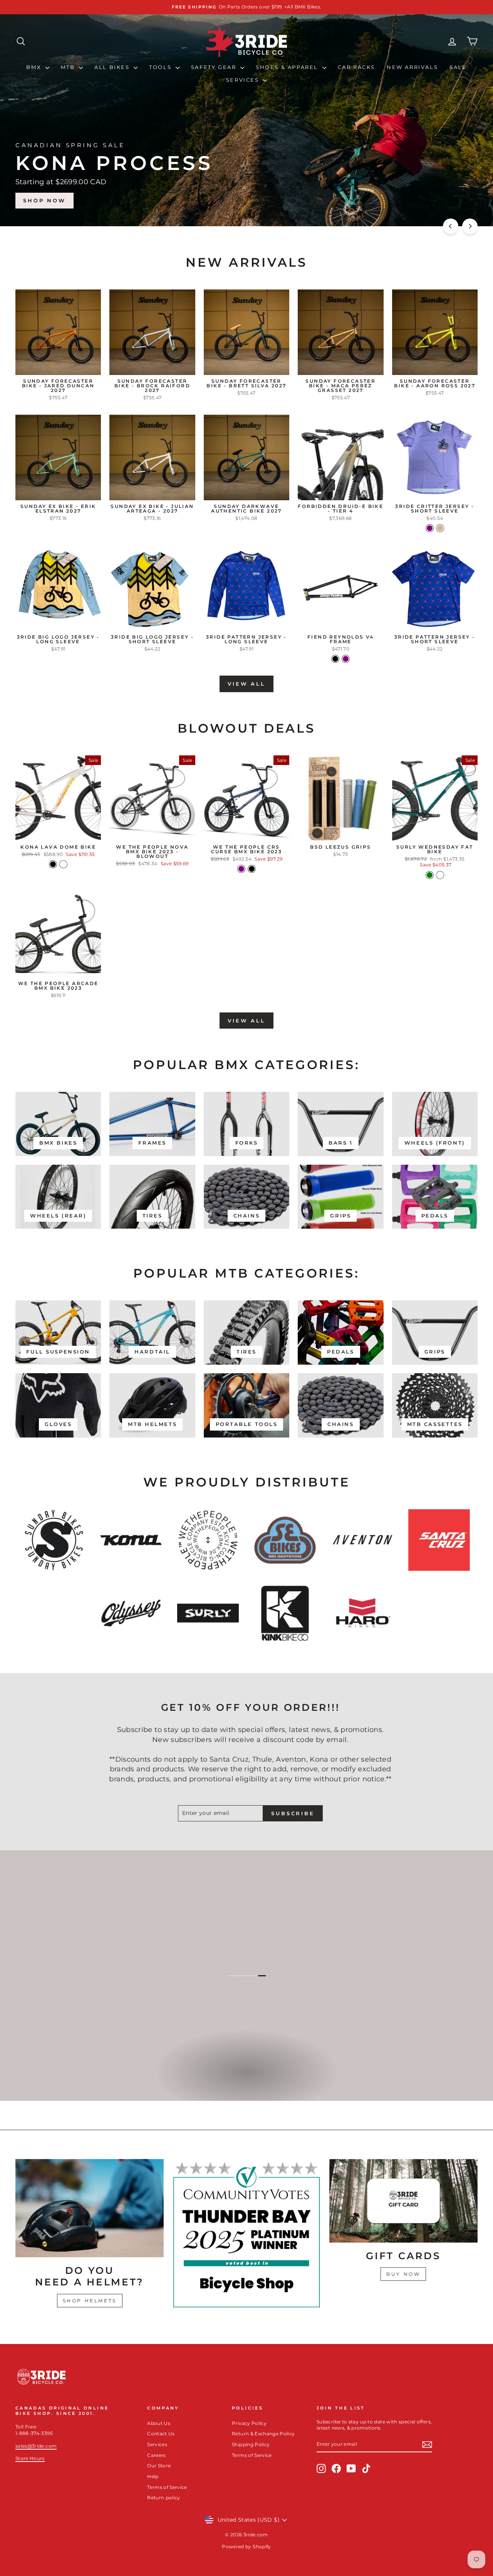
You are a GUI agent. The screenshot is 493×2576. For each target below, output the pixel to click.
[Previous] (451, 226)
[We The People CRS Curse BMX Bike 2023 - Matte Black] (252, 869)
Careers (156, 2455)
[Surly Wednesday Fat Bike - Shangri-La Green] (430, 875)
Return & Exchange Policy (263, 2434)
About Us (159, 2423)
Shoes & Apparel (288, 67)
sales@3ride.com (36, 2446)
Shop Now (447, 200)
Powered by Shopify (246, 2547)
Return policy (164, 2498)
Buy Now (403, 2274)
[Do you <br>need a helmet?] (90, 2208)
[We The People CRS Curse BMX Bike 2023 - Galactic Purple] (241, 869)
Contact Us (161, 2434)
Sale (458, 67)
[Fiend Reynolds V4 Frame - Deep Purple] (346, 659)
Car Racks (356, 67)
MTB (69, 67)
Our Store (159, 2466)
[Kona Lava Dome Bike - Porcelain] (63, 864)
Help (153, 2476)
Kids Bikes (246, 2080)
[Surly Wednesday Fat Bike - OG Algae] (440, 875)
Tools (161, 67)
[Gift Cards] (403, 2201)
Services (244, 80)
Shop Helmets (90, 2301)
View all (246, 684)
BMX (35, 67)
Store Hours (30, 2458)
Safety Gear (215, 67)
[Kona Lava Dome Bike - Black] (53, 864)
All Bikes (113, 67)
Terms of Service (167, 2487)
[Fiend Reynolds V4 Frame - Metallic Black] (335, 659)
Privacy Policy (249, 2423)
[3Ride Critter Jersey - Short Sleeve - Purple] (430, 528)
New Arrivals (412, 67)
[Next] (470, 226)
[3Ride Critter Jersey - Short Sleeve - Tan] (440, 528)
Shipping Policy (251, 2444)
